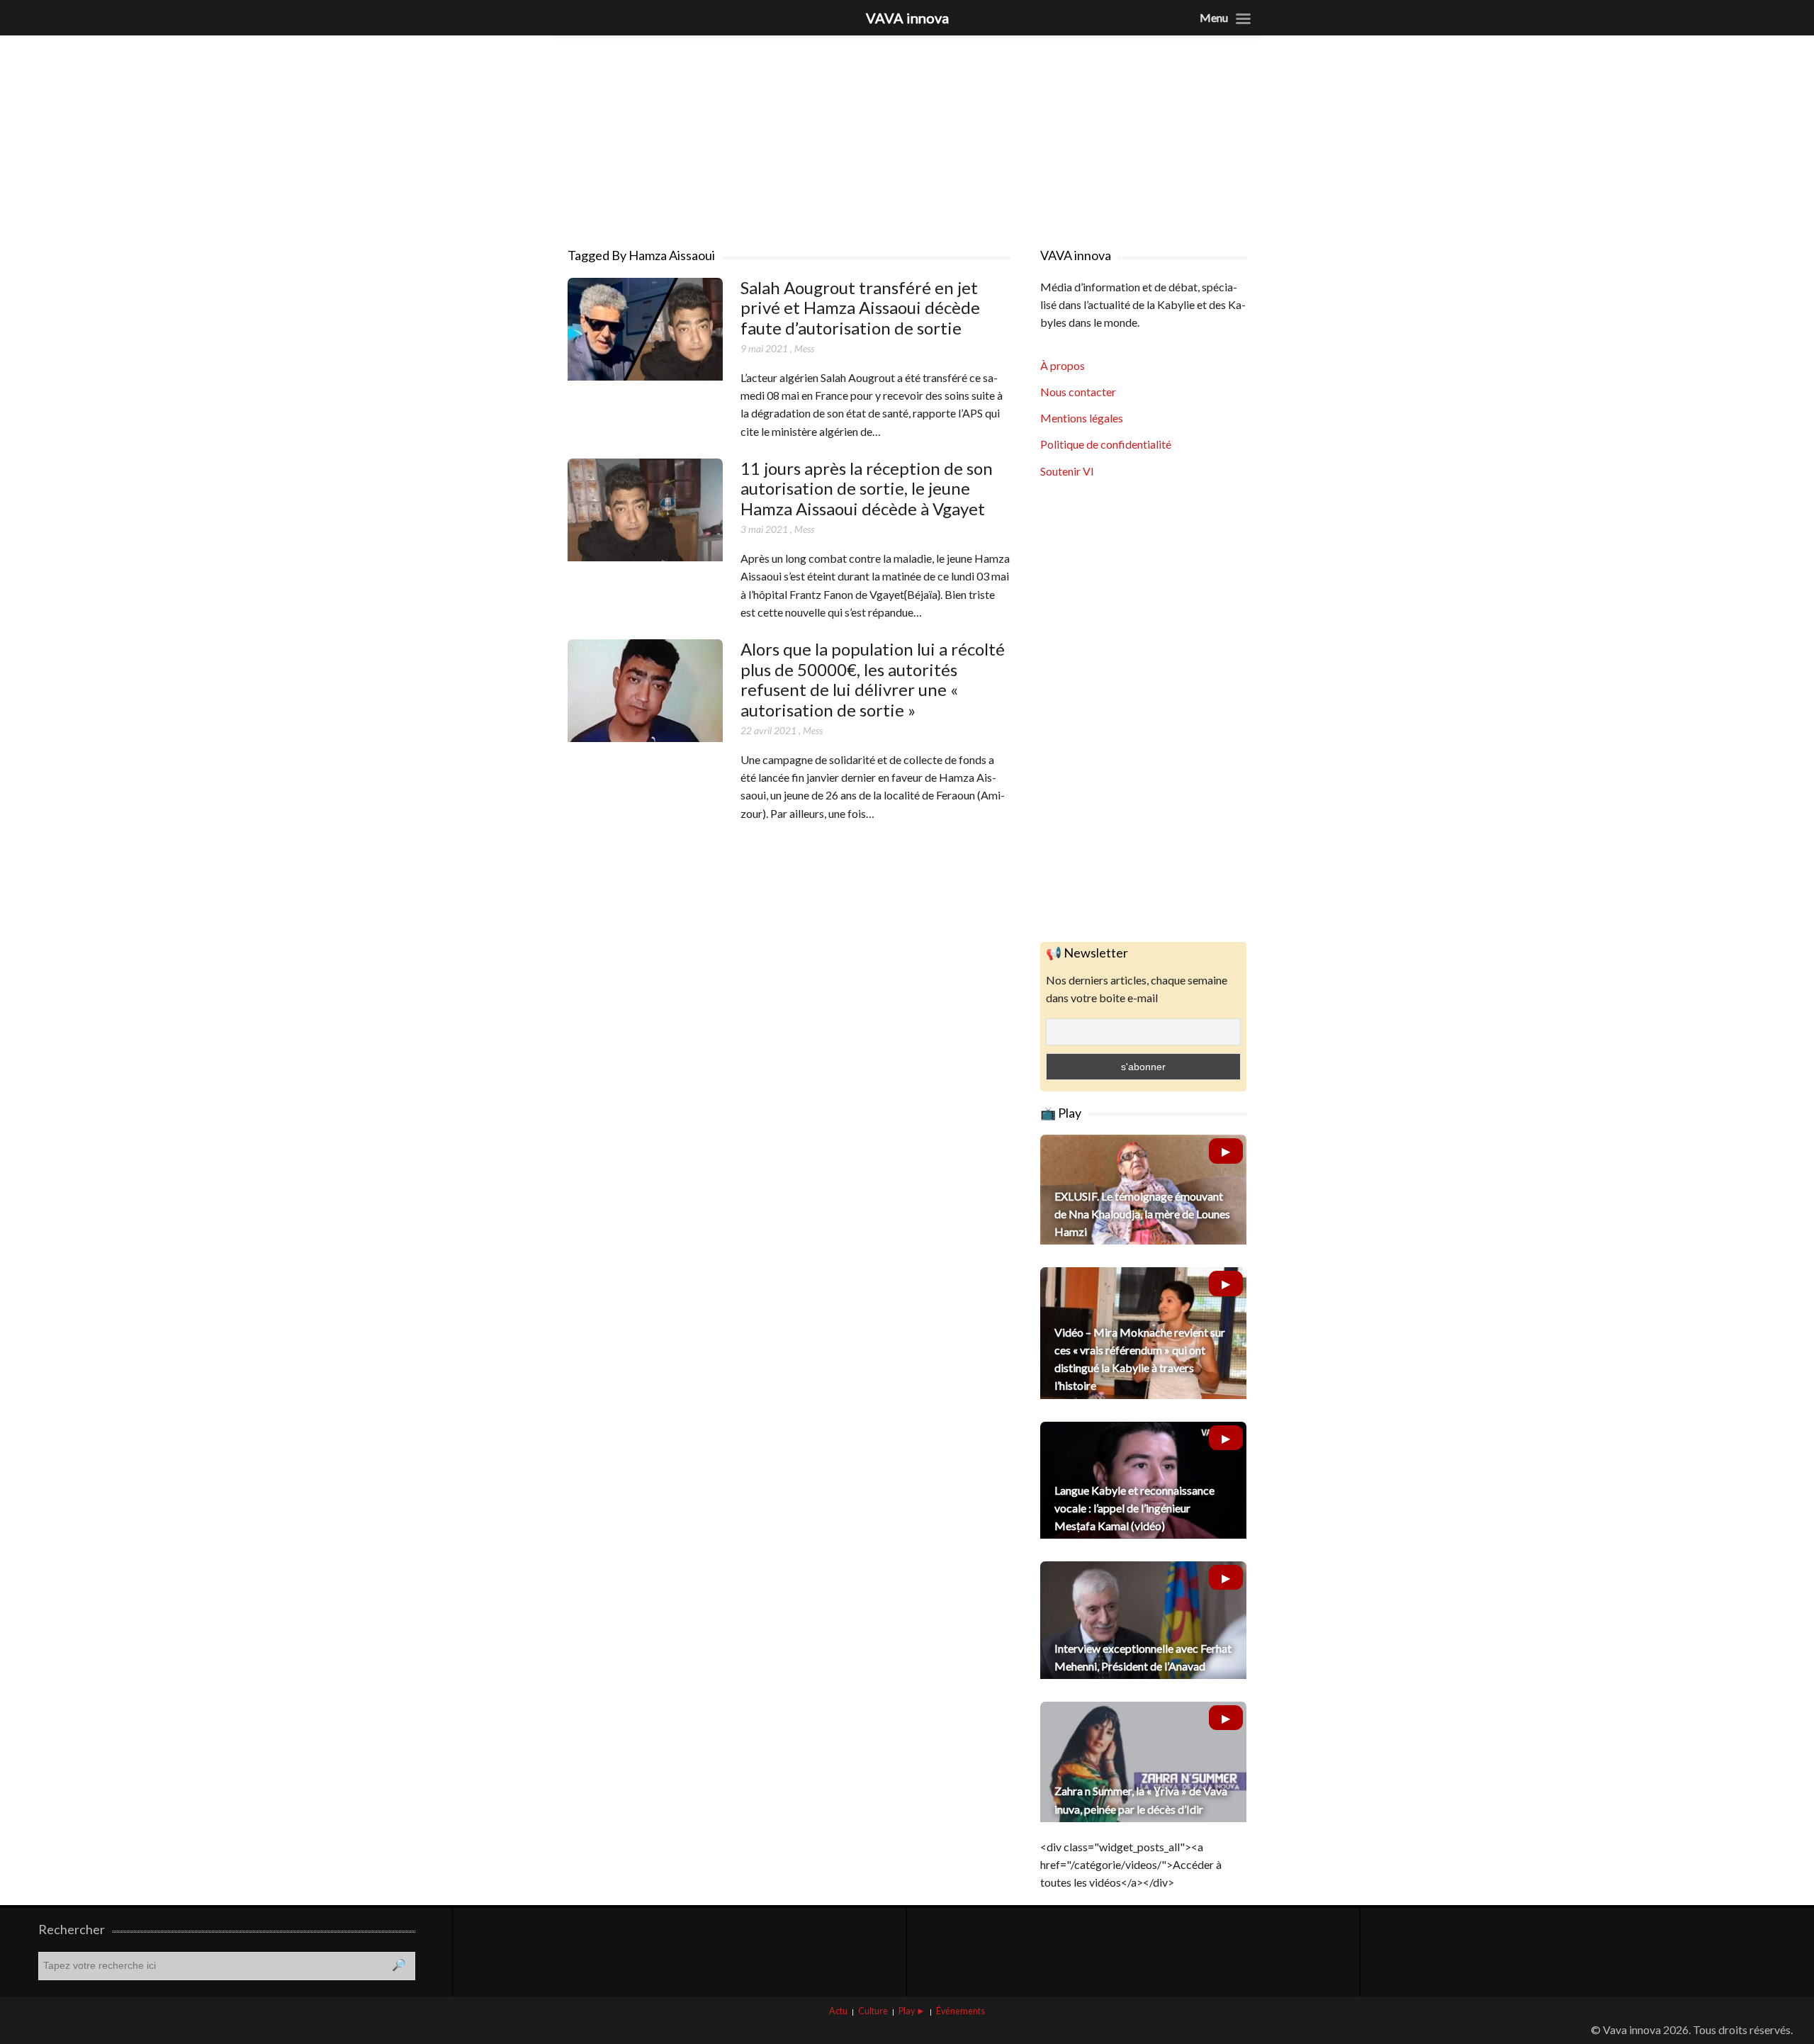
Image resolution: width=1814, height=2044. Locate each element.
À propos (1063, 365)
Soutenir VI (1067, 471)
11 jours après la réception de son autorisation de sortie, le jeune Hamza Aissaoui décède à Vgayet (867, 489)
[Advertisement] (907, 135)
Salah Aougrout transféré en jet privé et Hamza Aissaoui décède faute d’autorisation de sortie (860, 308)
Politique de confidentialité (1106, 444)
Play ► (912, 2011)
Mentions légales (1082, 418)
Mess (804, 348)
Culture (873, 2011)
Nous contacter (1078, 392)
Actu (838, 2011)
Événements (960, 2011)
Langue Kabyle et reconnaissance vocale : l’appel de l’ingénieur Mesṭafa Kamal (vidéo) (1134, 1508)
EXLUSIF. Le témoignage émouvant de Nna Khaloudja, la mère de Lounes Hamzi (1142, 1214)
